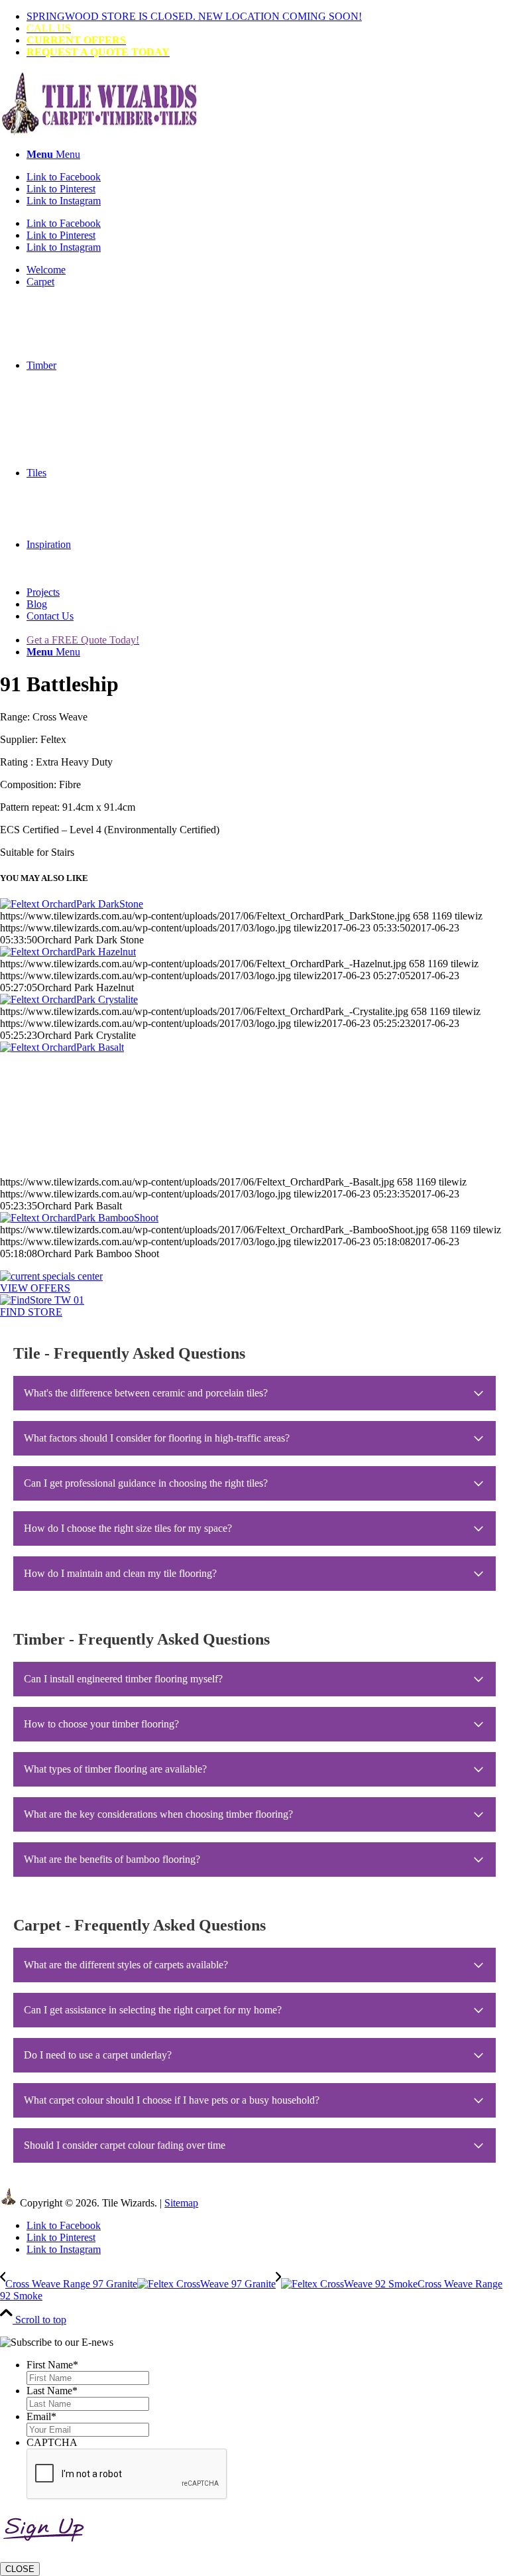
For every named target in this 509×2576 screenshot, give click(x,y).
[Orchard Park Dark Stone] (72, 904)
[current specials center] (51, 1276)
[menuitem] (268, 17)
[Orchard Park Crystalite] (69, 999)
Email (41, 2416)
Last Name (52, 2391)
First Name (52, 2365)
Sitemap (181, 2203)
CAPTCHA (52, 2442)
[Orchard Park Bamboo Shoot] (79, 1218)
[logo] (99, 132)
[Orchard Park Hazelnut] (68, 952)
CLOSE (20, 2569)
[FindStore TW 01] (42, 1300)
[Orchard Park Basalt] (254, 1109)
